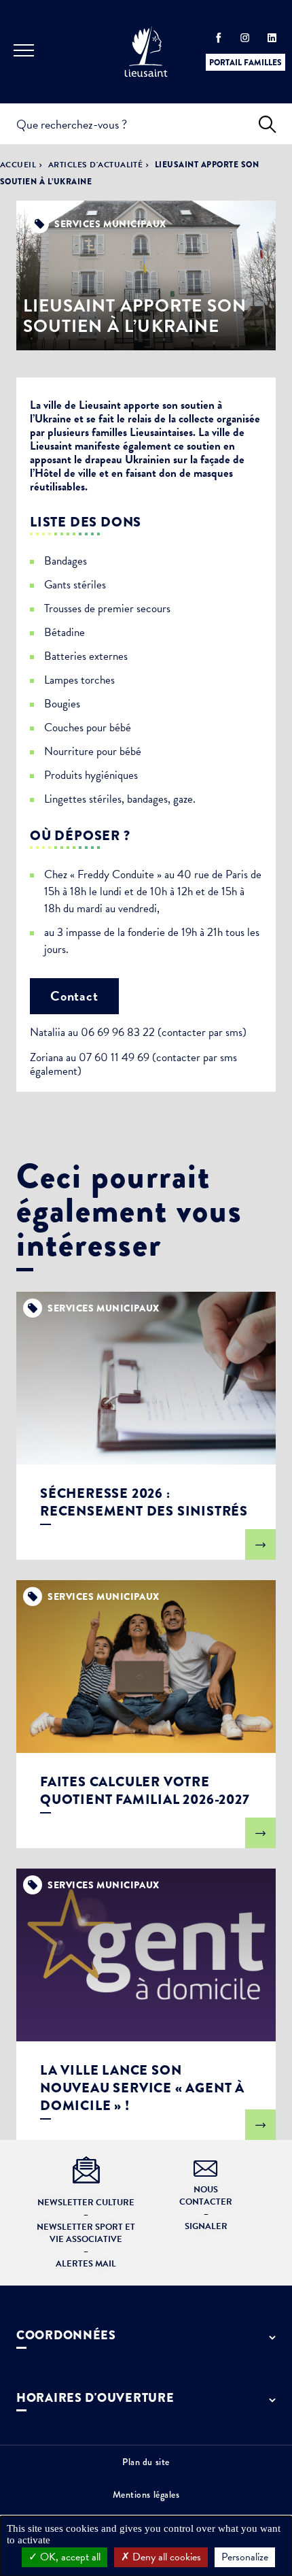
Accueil (18, 165)
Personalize (245, 2557)
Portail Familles (245, 63)
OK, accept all (69, 2557)
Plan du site (146, 2462)
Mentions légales (146, 2494)
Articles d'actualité (96, 165)
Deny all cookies (165, 2557)
